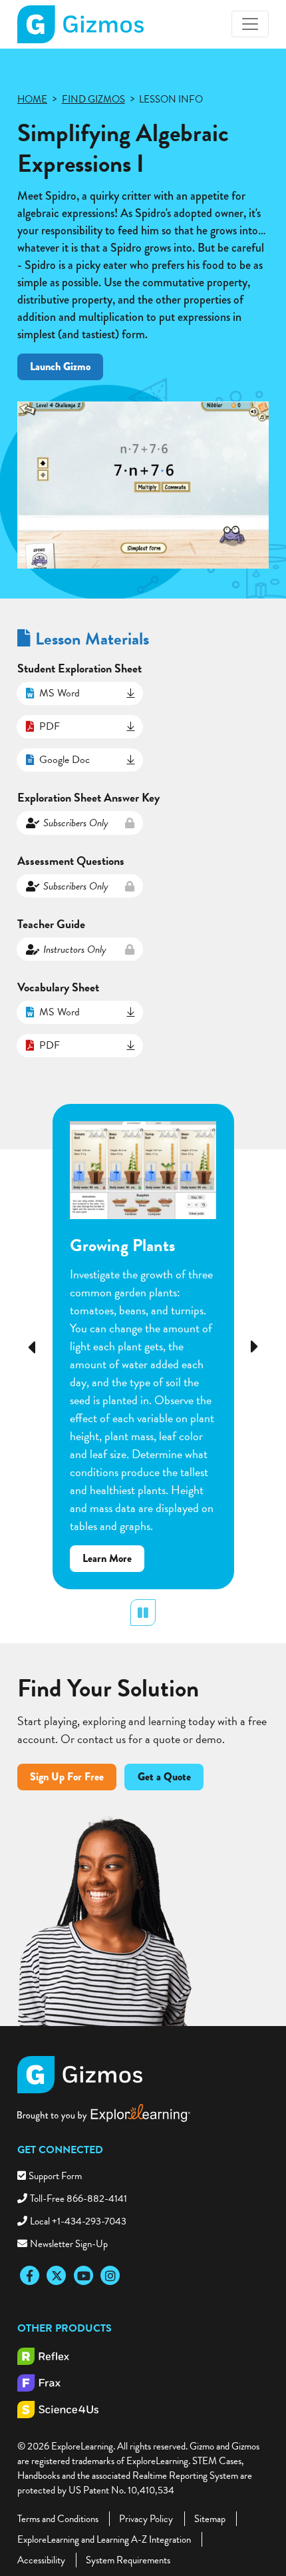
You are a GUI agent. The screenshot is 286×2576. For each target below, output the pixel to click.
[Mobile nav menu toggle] (250, 24)
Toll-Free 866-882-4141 (78, 2198)
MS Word (60, 693)
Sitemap (210, 2519)
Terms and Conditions (58, 2519)
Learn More (113, 1561)
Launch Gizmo (60, 367)
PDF (50, 726)
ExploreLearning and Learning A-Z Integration (104, 2539)
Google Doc (65, 760)
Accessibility (41, 2560)
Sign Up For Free (67, 1777)
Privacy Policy (146, 2519)
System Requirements (128, 2560)
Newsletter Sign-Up (69, 2244)
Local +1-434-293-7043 (78, 2221)
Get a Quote (164, 1777)
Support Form (55, 2176)
